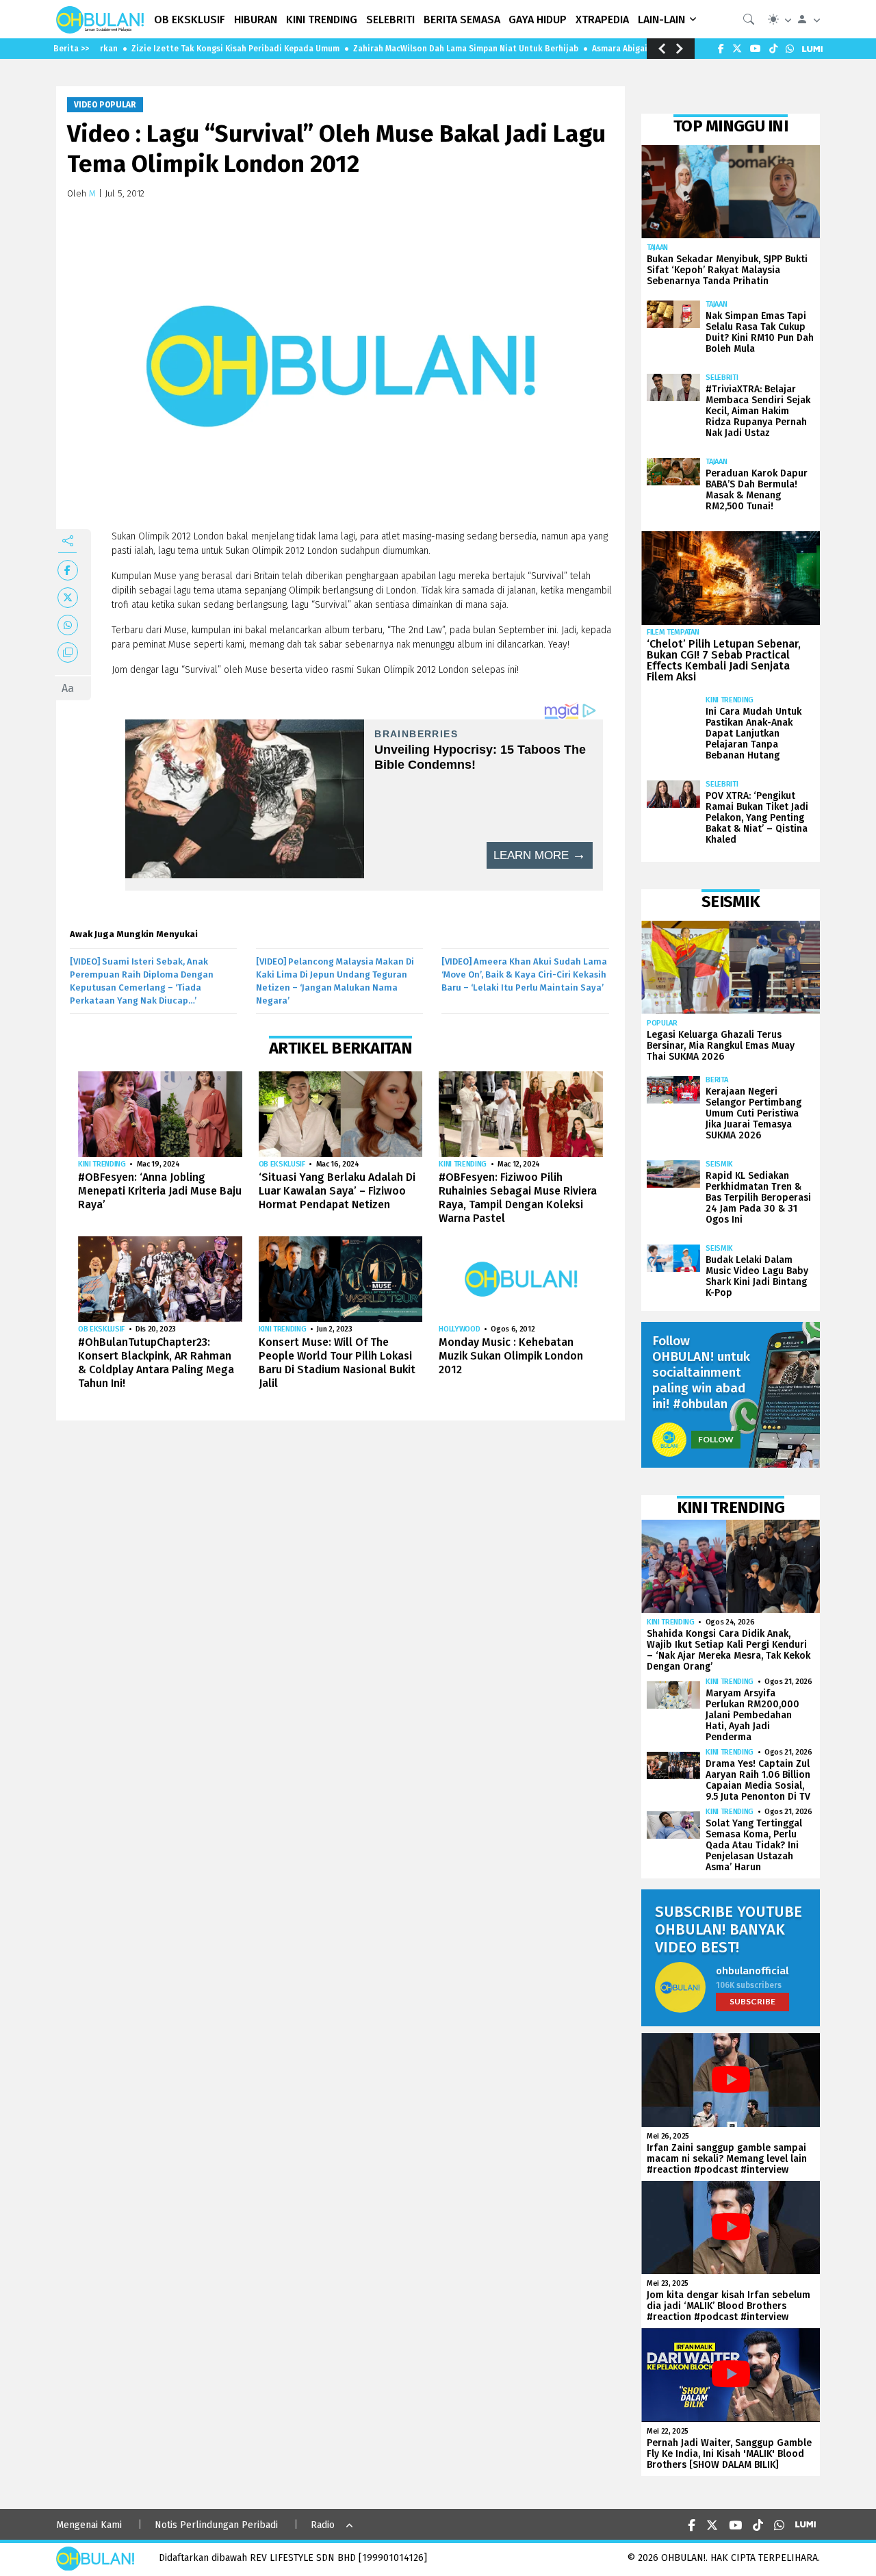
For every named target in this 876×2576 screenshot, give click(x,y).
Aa (68, 688)
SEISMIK (719, 1164)
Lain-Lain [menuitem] (661, 20)
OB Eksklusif (282, 1164)
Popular (662, 1023)
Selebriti (722, 378)
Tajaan (657, 247)
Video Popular (105, 105)
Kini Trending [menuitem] (322, 20)
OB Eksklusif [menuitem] (190, 20)
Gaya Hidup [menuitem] (538, 20)
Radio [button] (323, 2525)
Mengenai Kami (89, 2525)
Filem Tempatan (673, 632)
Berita (717, 1080)
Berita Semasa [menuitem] (462, 20)
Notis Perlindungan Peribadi (216, 2525)
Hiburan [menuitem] (256, 20)
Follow (716, 1439)
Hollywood (459, 1329)
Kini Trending (102, 1164)
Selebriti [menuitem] (390, 20)
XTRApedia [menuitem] (602, 20)
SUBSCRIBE (752, 2001)
